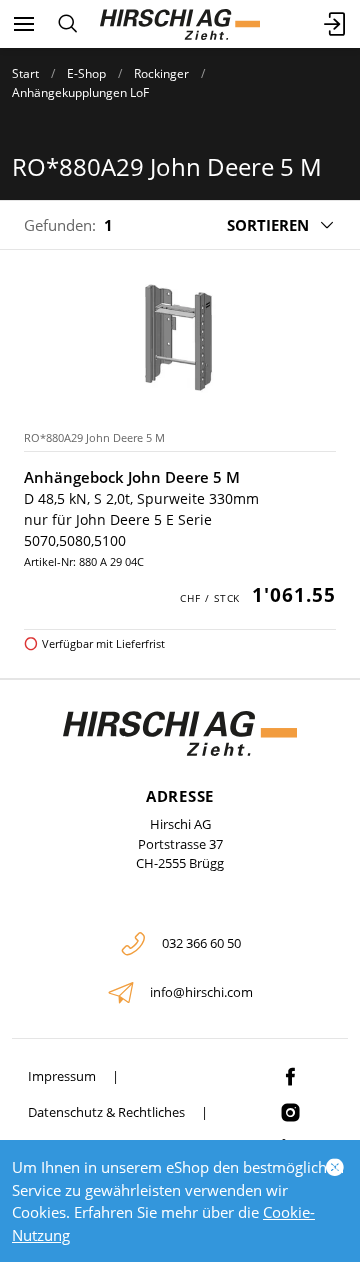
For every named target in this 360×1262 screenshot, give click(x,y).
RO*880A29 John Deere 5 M (94, 437)
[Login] (336, 24)
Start (25, 73)
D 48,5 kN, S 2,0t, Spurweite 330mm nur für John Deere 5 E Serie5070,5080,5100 (141, 519)
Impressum (62, 1076)
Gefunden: (60, 225)
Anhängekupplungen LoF (80, 92)
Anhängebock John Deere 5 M (132, 477)
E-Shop (86, 73)
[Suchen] (67, 24)
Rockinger (161, 73)
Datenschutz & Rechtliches (106, 1112)
